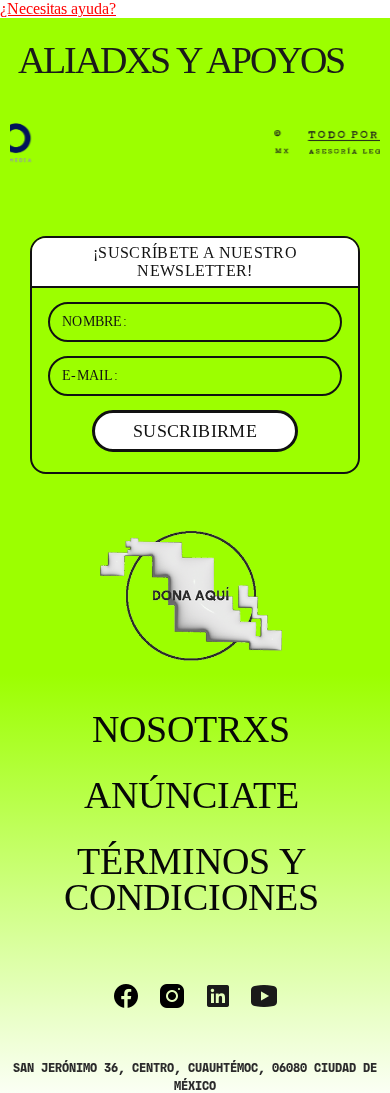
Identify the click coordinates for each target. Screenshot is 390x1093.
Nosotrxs (191, 729)
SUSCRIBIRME (195, 431)
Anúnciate (191, 795)
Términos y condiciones (191, 879)
